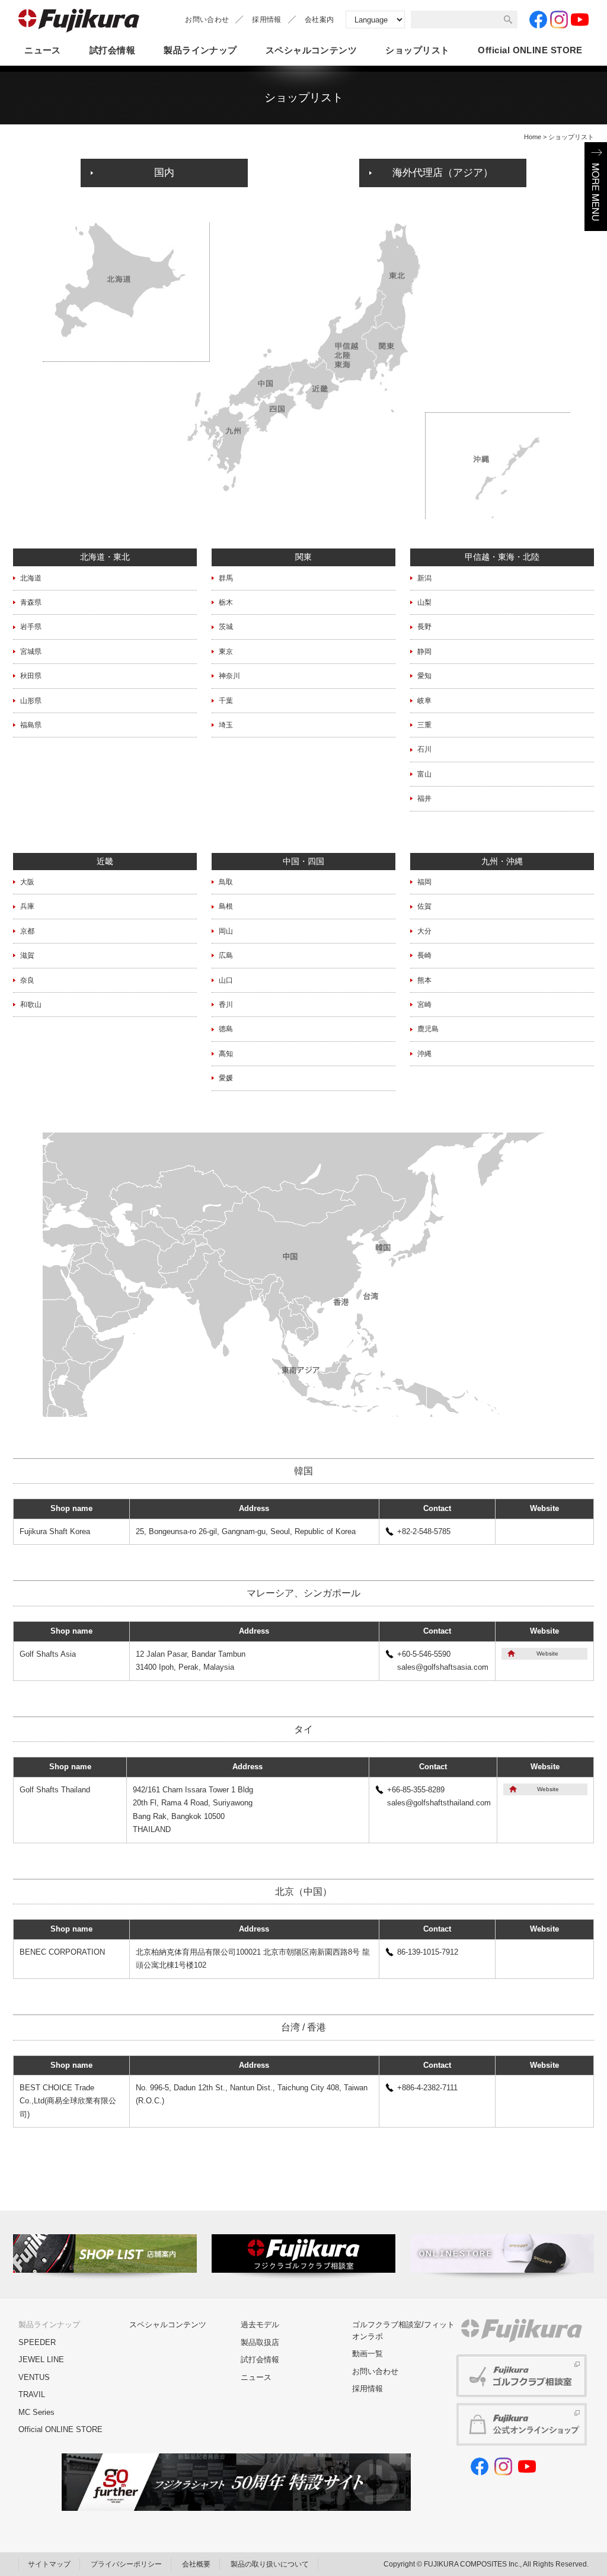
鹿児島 (428, 1029)
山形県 (31, 701)
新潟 (424, 578)
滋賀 (27, 955)
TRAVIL (32, 2394)
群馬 (226, 578)
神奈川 (229, 676)
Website (547, 1653)
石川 (424, 749)
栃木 (226, 602)
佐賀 (424, 906)
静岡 (424, 652)
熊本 (424, 980)
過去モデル (260, 2325)
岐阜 (424, 701)
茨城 (226, 627)
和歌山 (31, 1005)
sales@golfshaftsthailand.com (439, 1803)
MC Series (36, 2412)
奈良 (27, 980)
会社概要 (196, 2564)
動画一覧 (368, 2354)
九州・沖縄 (502, 861)
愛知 (424, 676)
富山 (424, 774)
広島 (226, 955)
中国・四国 (303, 861)
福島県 (31, 725)
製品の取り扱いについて (270, 2564)
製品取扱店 (260, 2342)
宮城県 (31, 652)
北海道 (31, 578)
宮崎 (424, 1005)
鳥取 (226, 882)
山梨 (424, 602)
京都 (27, 931)
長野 (424, 627)
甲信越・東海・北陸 (502, 557)
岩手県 (31, 627)
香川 (226, 1005)
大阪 (27, 882)
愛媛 (226, 1078)
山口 (226, 980)
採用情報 (266, 20)
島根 (226, 906)
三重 (424, 725)
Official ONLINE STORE (60, 2429)
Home (533, 137)
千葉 (226, 701)
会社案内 (319, 20)
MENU (596, 187)
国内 (164, 173)
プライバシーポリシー (126, 2564)
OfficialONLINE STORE (530, 50)
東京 (226, 652)
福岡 (424, 882)
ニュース (43, 50)
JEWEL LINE (41, 2360)
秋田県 (31, 676)
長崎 (424, 955)
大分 (424, 931)
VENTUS (34, 2377)
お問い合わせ (207, 20)
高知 (226, 1054)
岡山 (226, 931)
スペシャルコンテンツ (312, 50)
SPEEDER (37, 2342)
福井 (424, 798)
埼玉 (226, 725)
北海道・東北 (105, 557)
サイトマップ (49, 2564)
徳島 (226, 1029)
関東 (303, 557)
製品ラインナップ (200, 50)
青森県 (31, 602)
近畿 (105, 861)
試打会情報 (112, 50)
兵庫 (27, 906)
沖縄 (424, 1054)
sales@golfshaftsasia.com (443, 1667)
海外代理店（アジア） (443, 173)
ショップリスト (417, 50)
